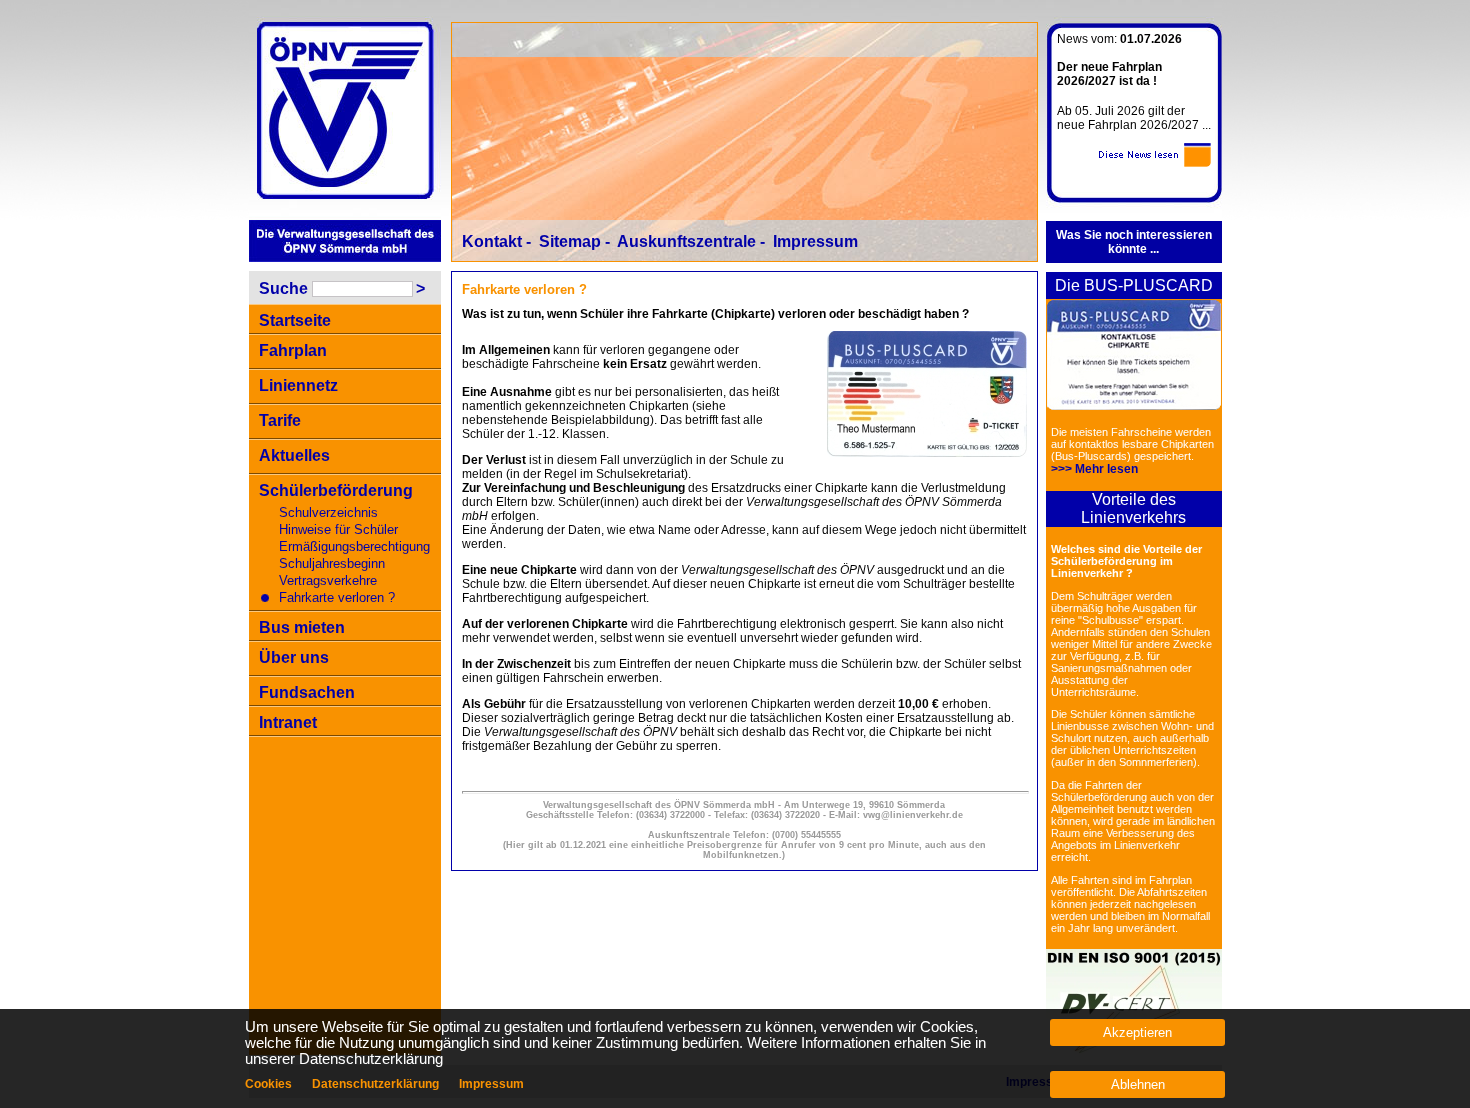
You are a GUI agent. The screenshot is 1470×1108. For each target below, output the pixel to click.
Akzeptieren (1137, 1032)
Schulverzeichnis (328, 512)
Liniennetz (298, 385)
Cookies (268, 1084)
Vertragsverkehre (328, 580)
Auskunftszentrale (686, 241)
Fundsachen (307, 692)
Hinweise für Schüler (338, 529)
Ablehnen (1138, 1084)
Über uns (294, 657)
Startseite (295, 320)
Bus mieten (302, 627)
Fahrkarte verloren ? (337, 597)
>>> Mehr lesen (1094, 469)
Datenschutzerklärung (375, 1084)
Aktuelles (294, 455)
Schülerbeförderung (336, 490)
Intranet (288, 722)
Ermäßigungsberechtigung (354, 546)
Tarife (280, 420)
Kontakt (492, 241)
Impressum (815, 241)
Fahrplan (293, 350)
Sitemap (570, 241)
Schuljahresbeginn (332, 563)
